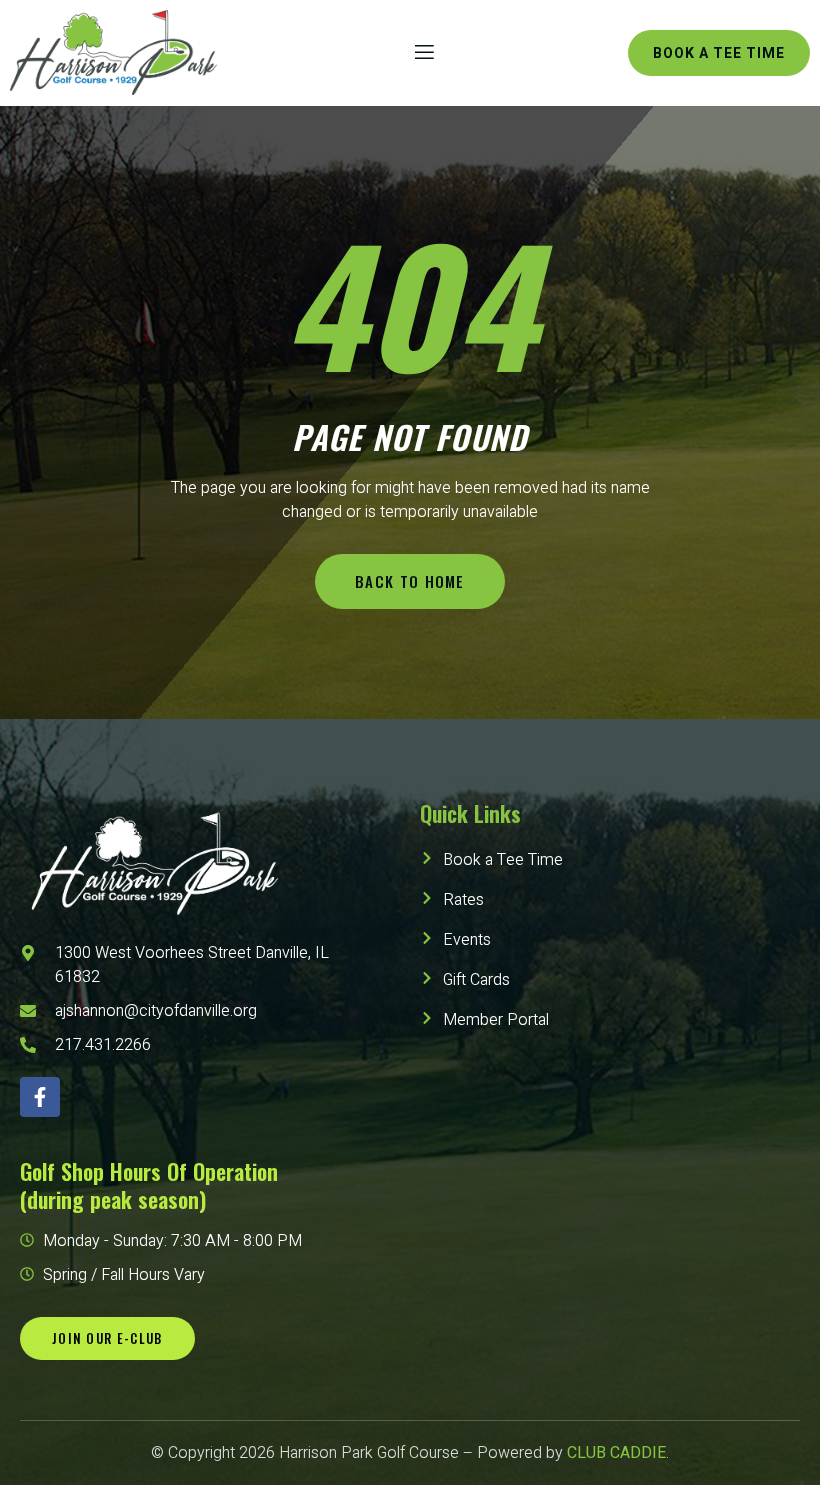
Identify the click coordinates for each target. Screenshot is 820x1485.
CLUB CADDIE (616, 1453)
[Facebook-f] (40, 1097)
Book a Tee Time (719, 53)
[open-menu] (423, 52)
